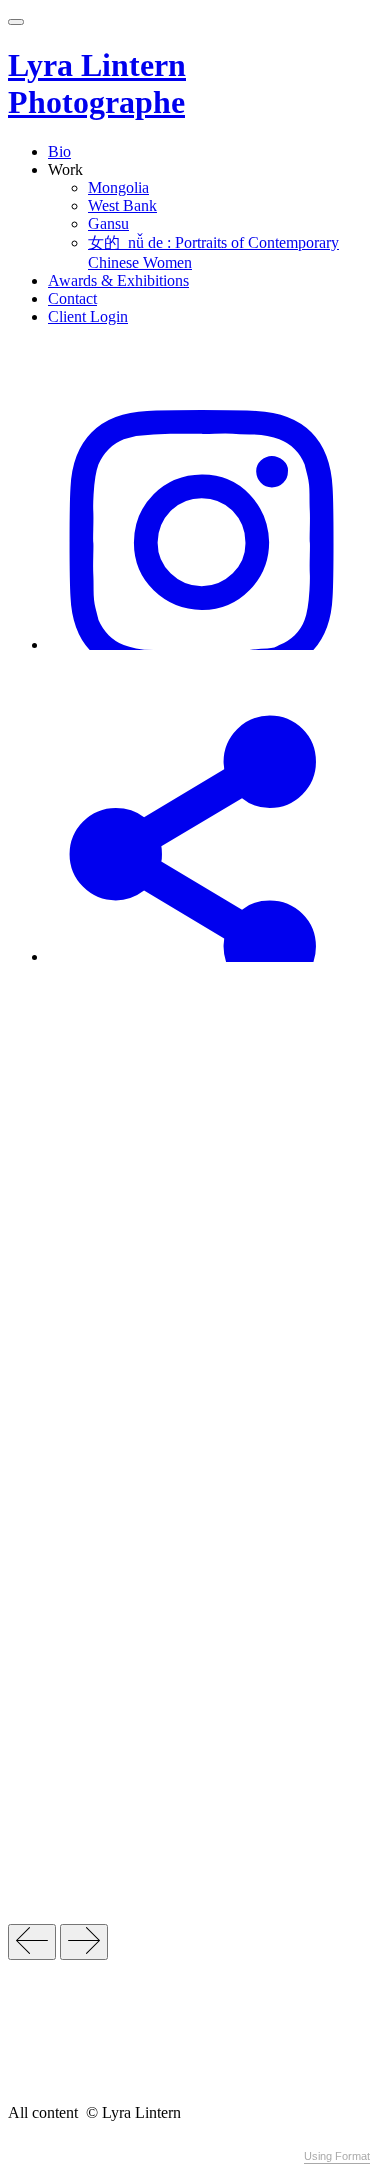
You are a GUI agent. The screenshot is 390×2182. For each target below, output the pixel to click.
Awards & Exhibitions (118, 280)
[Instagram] (202, 644)
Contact (72, 298)
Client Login (88, 316)
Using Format (337, 2156)
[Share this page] (202, 956)
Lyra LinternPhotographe (97, 83)
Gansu (108, 223)
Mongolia (118, 187)
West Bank (122, 205)
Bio (59, 151)
